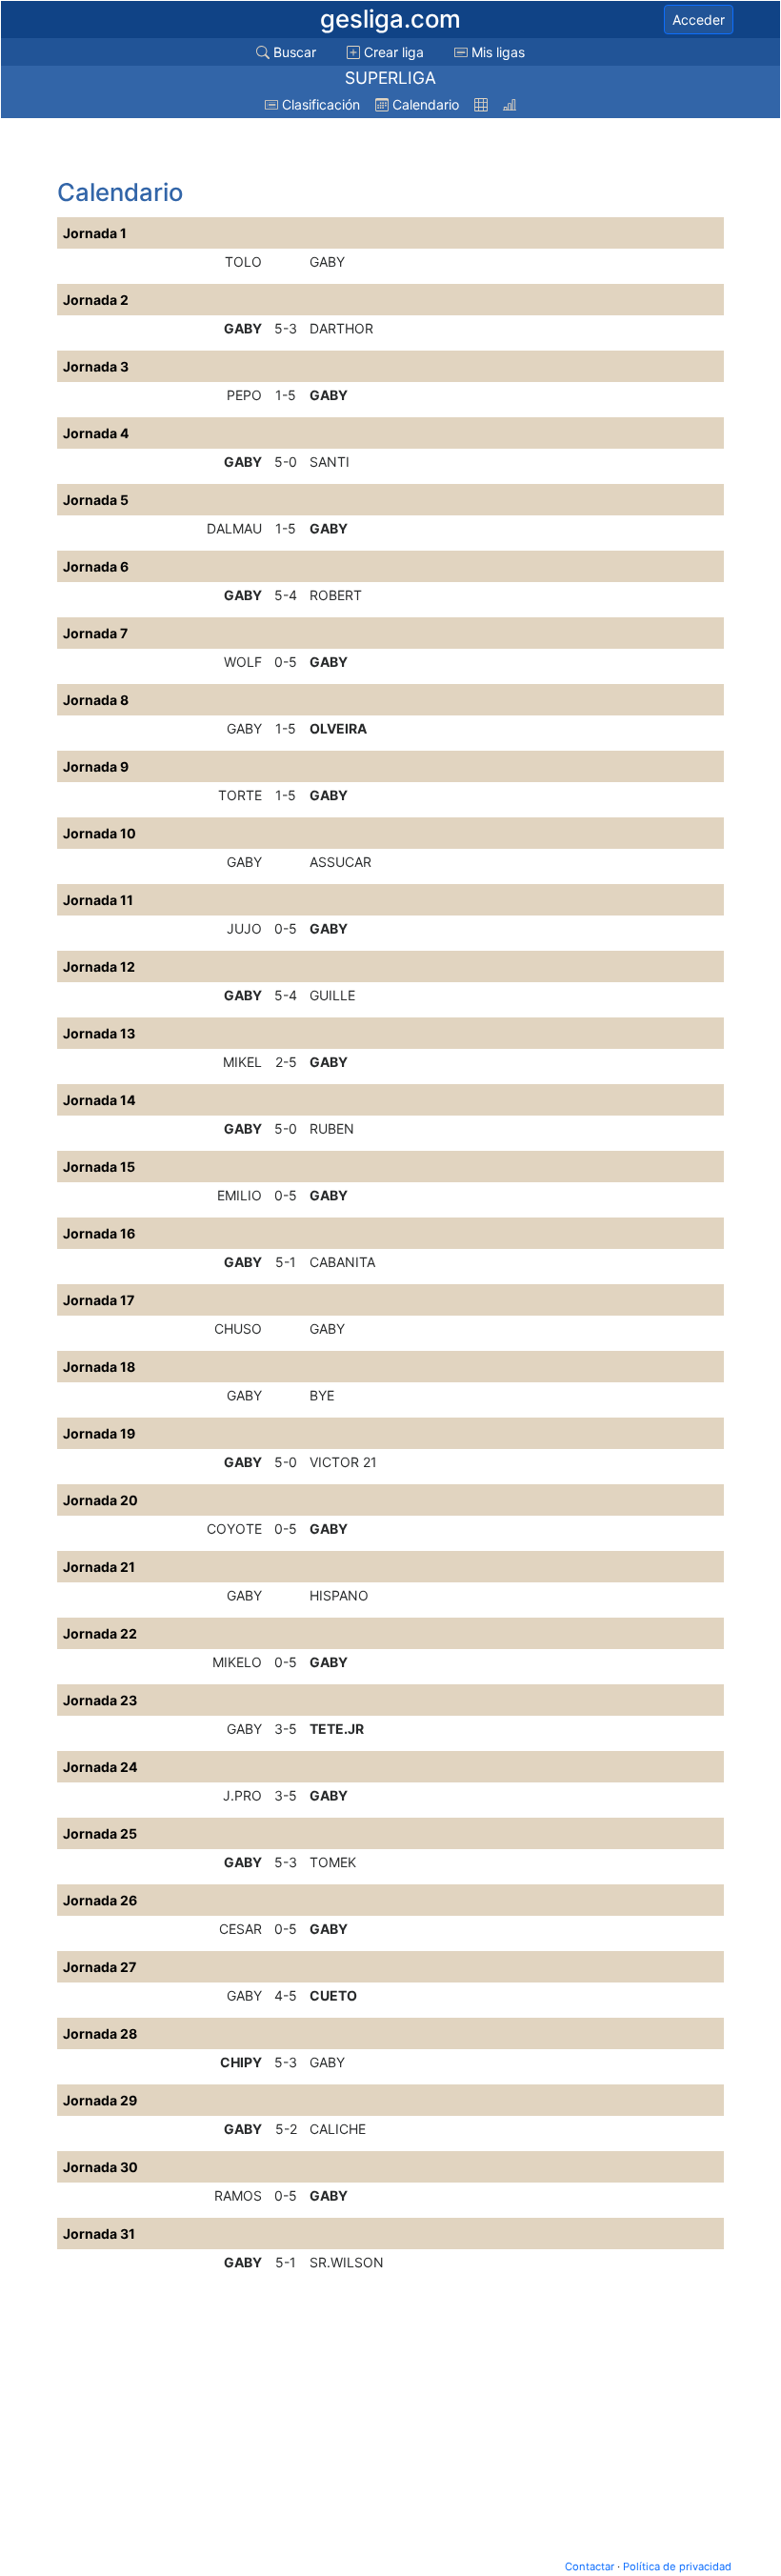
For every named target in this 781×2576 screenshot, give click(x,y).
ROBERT (336, 595)
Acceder (699, 20)
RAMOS (238, 2195)
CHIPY (241, 2062)
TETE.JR (337, 1729)
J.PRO (242, 1795)
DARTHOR (341, 328)
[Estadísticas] (510, 104)
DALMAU (234, 528)
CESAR (240, 1929)
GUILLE (332, 995)
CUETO (333, 1995)
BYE (322, 1395)
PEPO (244, 395)
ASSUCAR (340, 862)
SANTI (330, 462)
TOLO (243, 262)
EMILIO (240, 1195)
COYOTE (234, 1529)
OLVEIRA (338, 728)
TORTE (240, 795)
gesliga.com (390, 19)
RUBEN (332, 1128)
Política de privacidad (677, 2566)
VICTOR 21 (343, 1462)
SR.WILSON (347, 2262)
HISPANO (339, 1595)
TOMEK (333, 1862)
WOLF (243, 662)
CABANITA (342, 1262)
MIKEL (242, 1062)
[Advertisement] (210, 150)
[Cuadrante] (481, 104)
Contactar (590, 2566)
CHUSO (238, 1328)
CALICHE (338, 2129)
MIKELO (237, 1662)
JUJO (244, 928)
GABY (327, 262)
